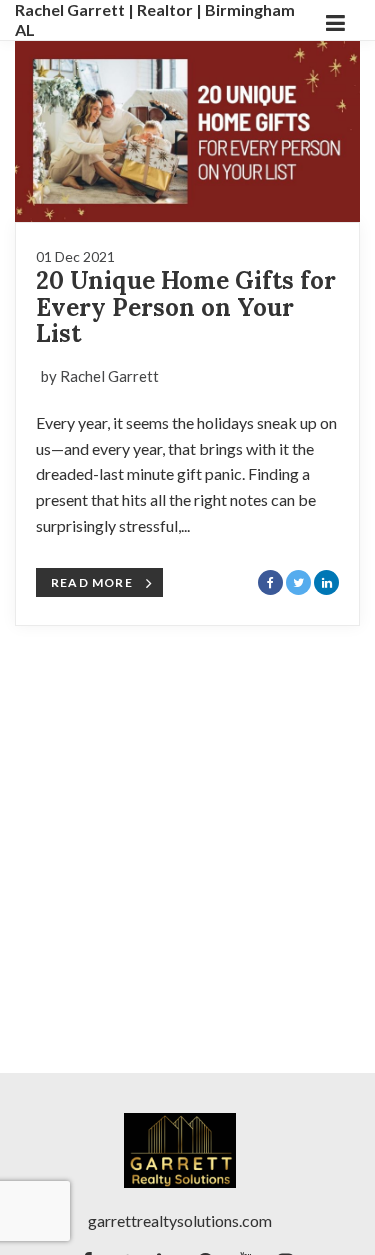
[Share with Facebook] (270, 582)
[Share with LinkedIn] (326, 582)
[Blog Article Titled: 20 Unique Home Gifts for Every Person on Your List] (187, 131)
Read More (92, 582)
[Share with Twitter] (298, 582)
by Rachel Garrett (100, 376)
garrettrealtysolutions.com (180, 1220)
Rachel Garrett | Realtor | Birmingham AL (155, 19)
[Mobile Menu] (335, 20)
